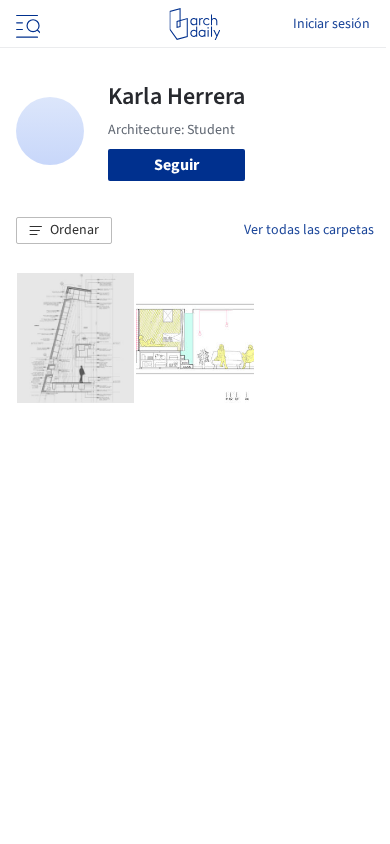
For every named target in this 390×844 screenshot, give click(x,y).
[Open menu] (26, 24)
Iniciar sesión (331, 24)
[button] (64, 231)
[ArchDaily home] (194, 24)
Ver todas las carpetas (309, 230)
